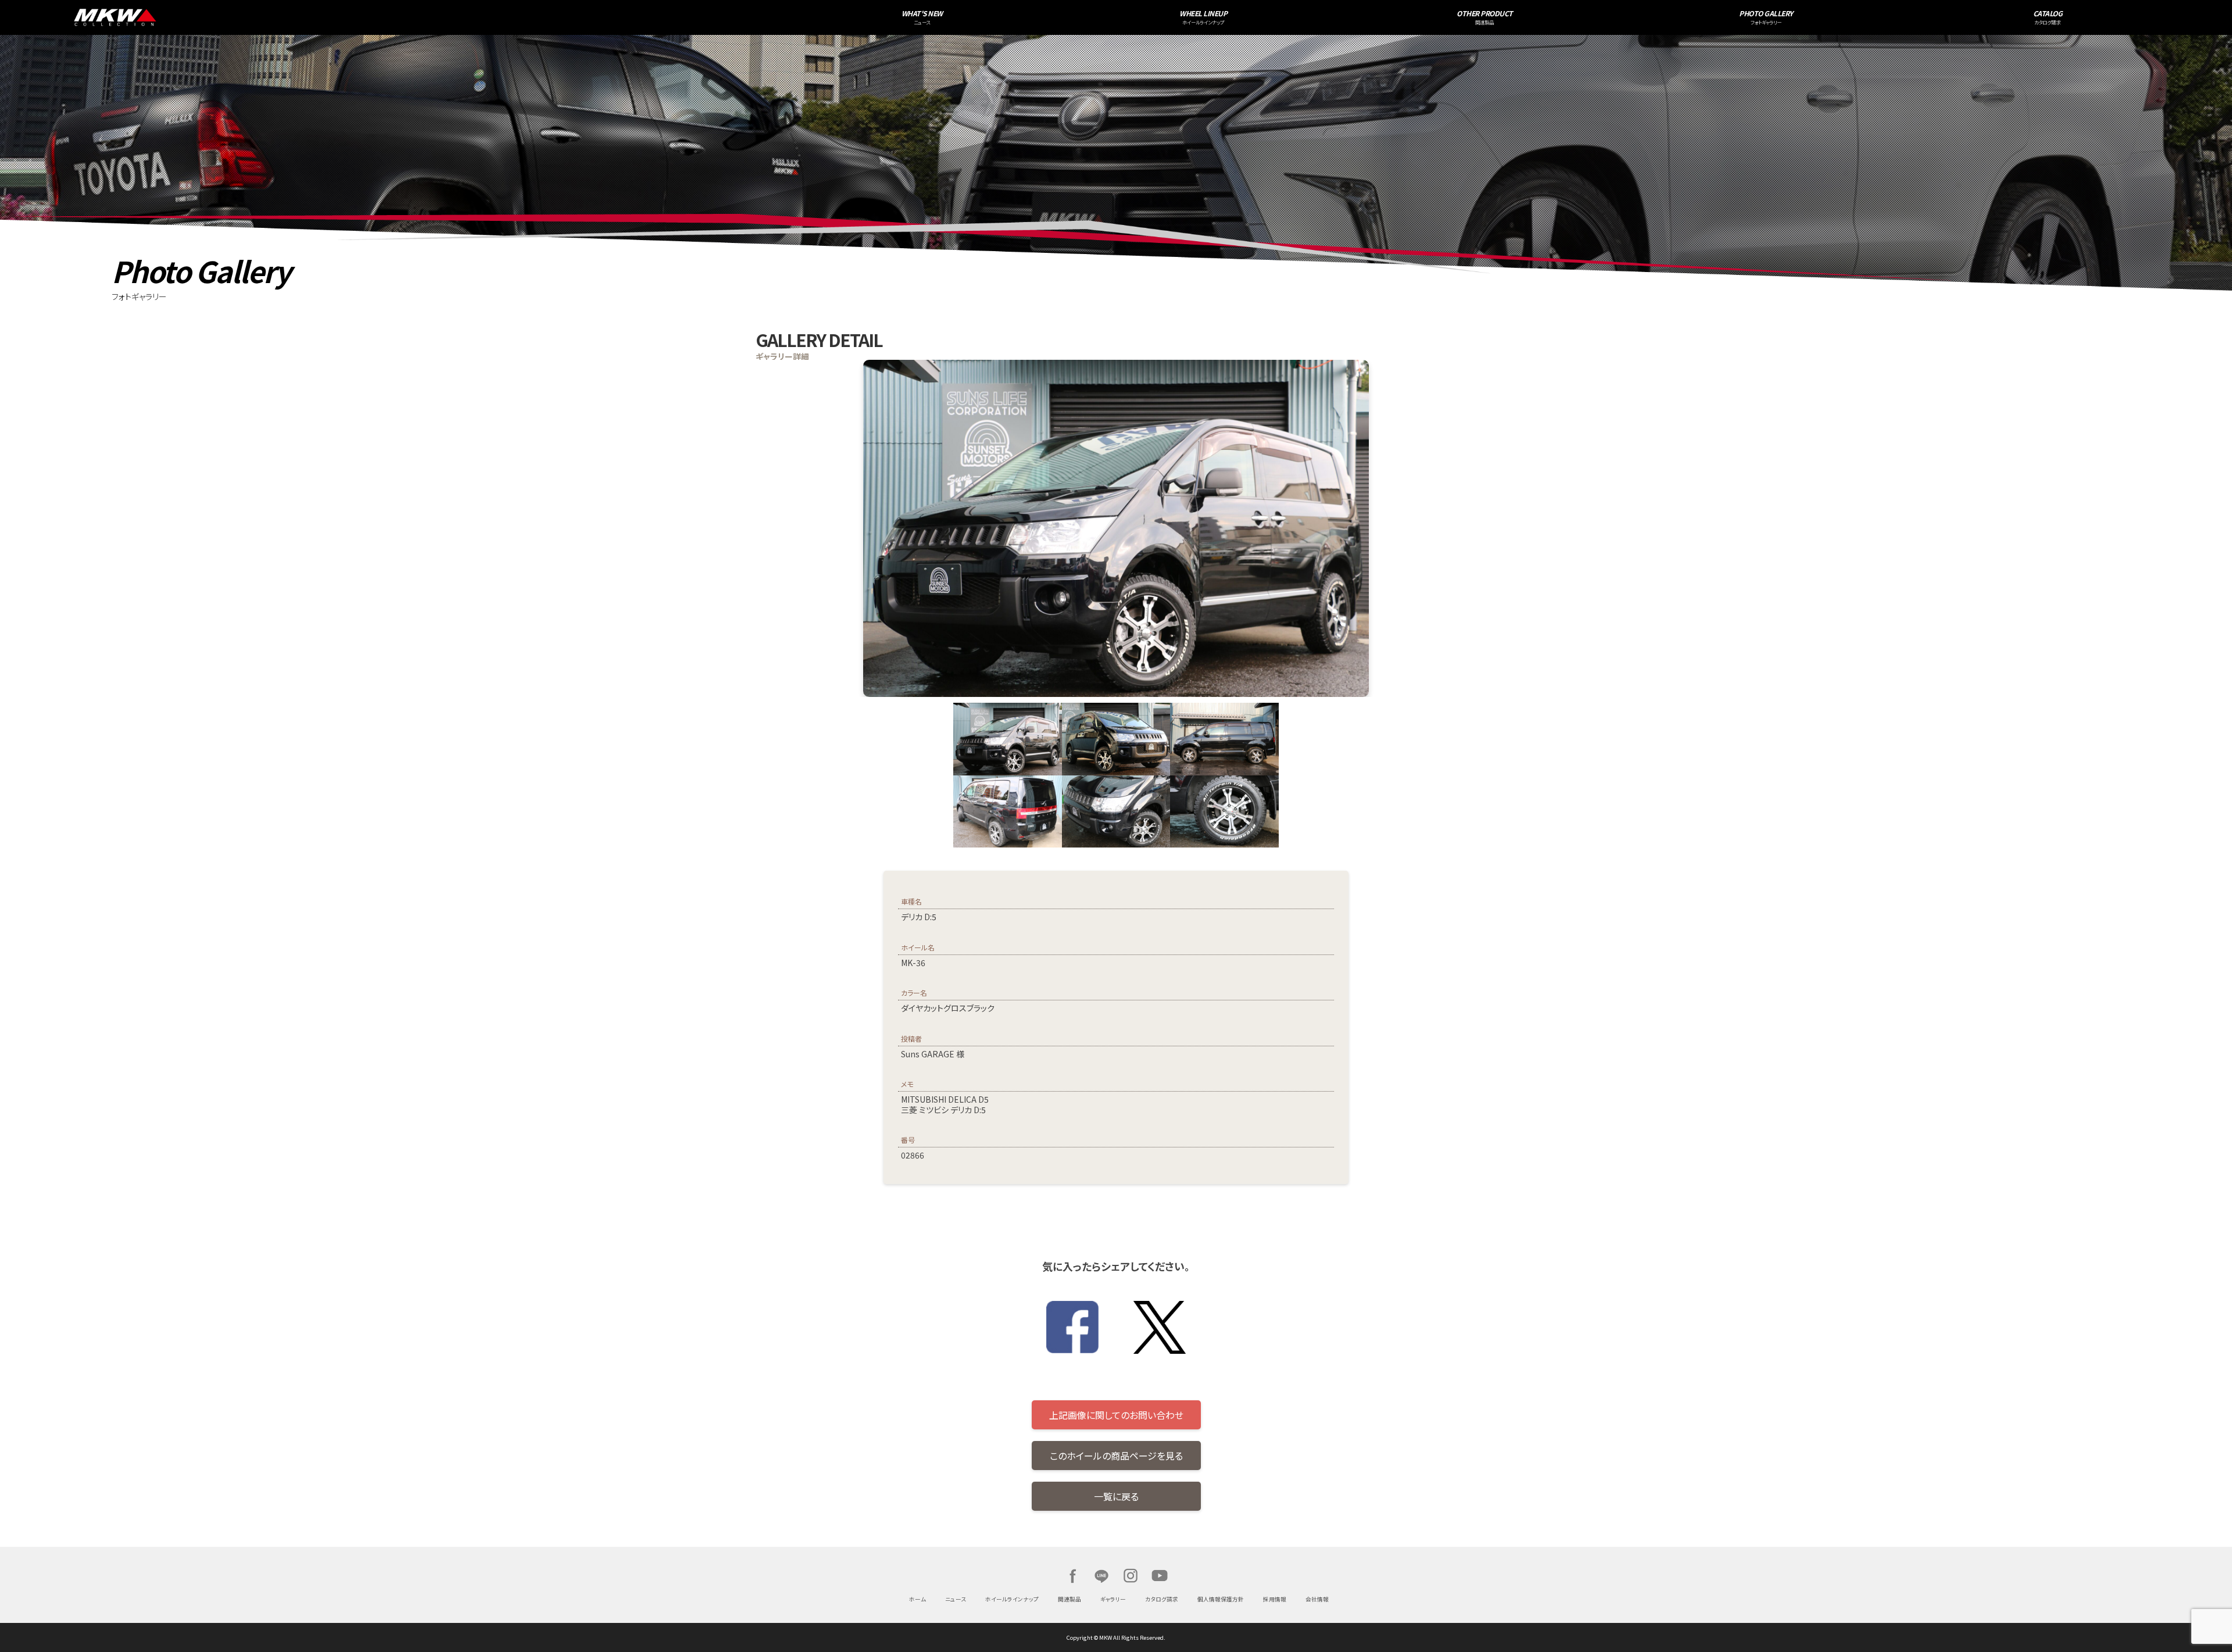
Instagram (1131, 1576)
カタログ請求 (1162, 1599)
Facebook (1072, 1576)
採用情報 (1275, 1599)
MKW (409, 17)
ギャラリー (1113, 1599)
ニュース (956, 1599)
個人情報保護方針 (1221, 1599)
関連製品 (1069, 1599)
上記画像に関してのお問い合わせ (1116, 1415)
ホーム (918, 1599)
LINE (1101, 1576)
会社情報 (1317, 1599)
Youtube (1160, 1576)
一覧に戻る (1116, 1496)
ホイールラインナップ (1012, 1599)
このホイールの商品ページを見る (1116, 1456)
